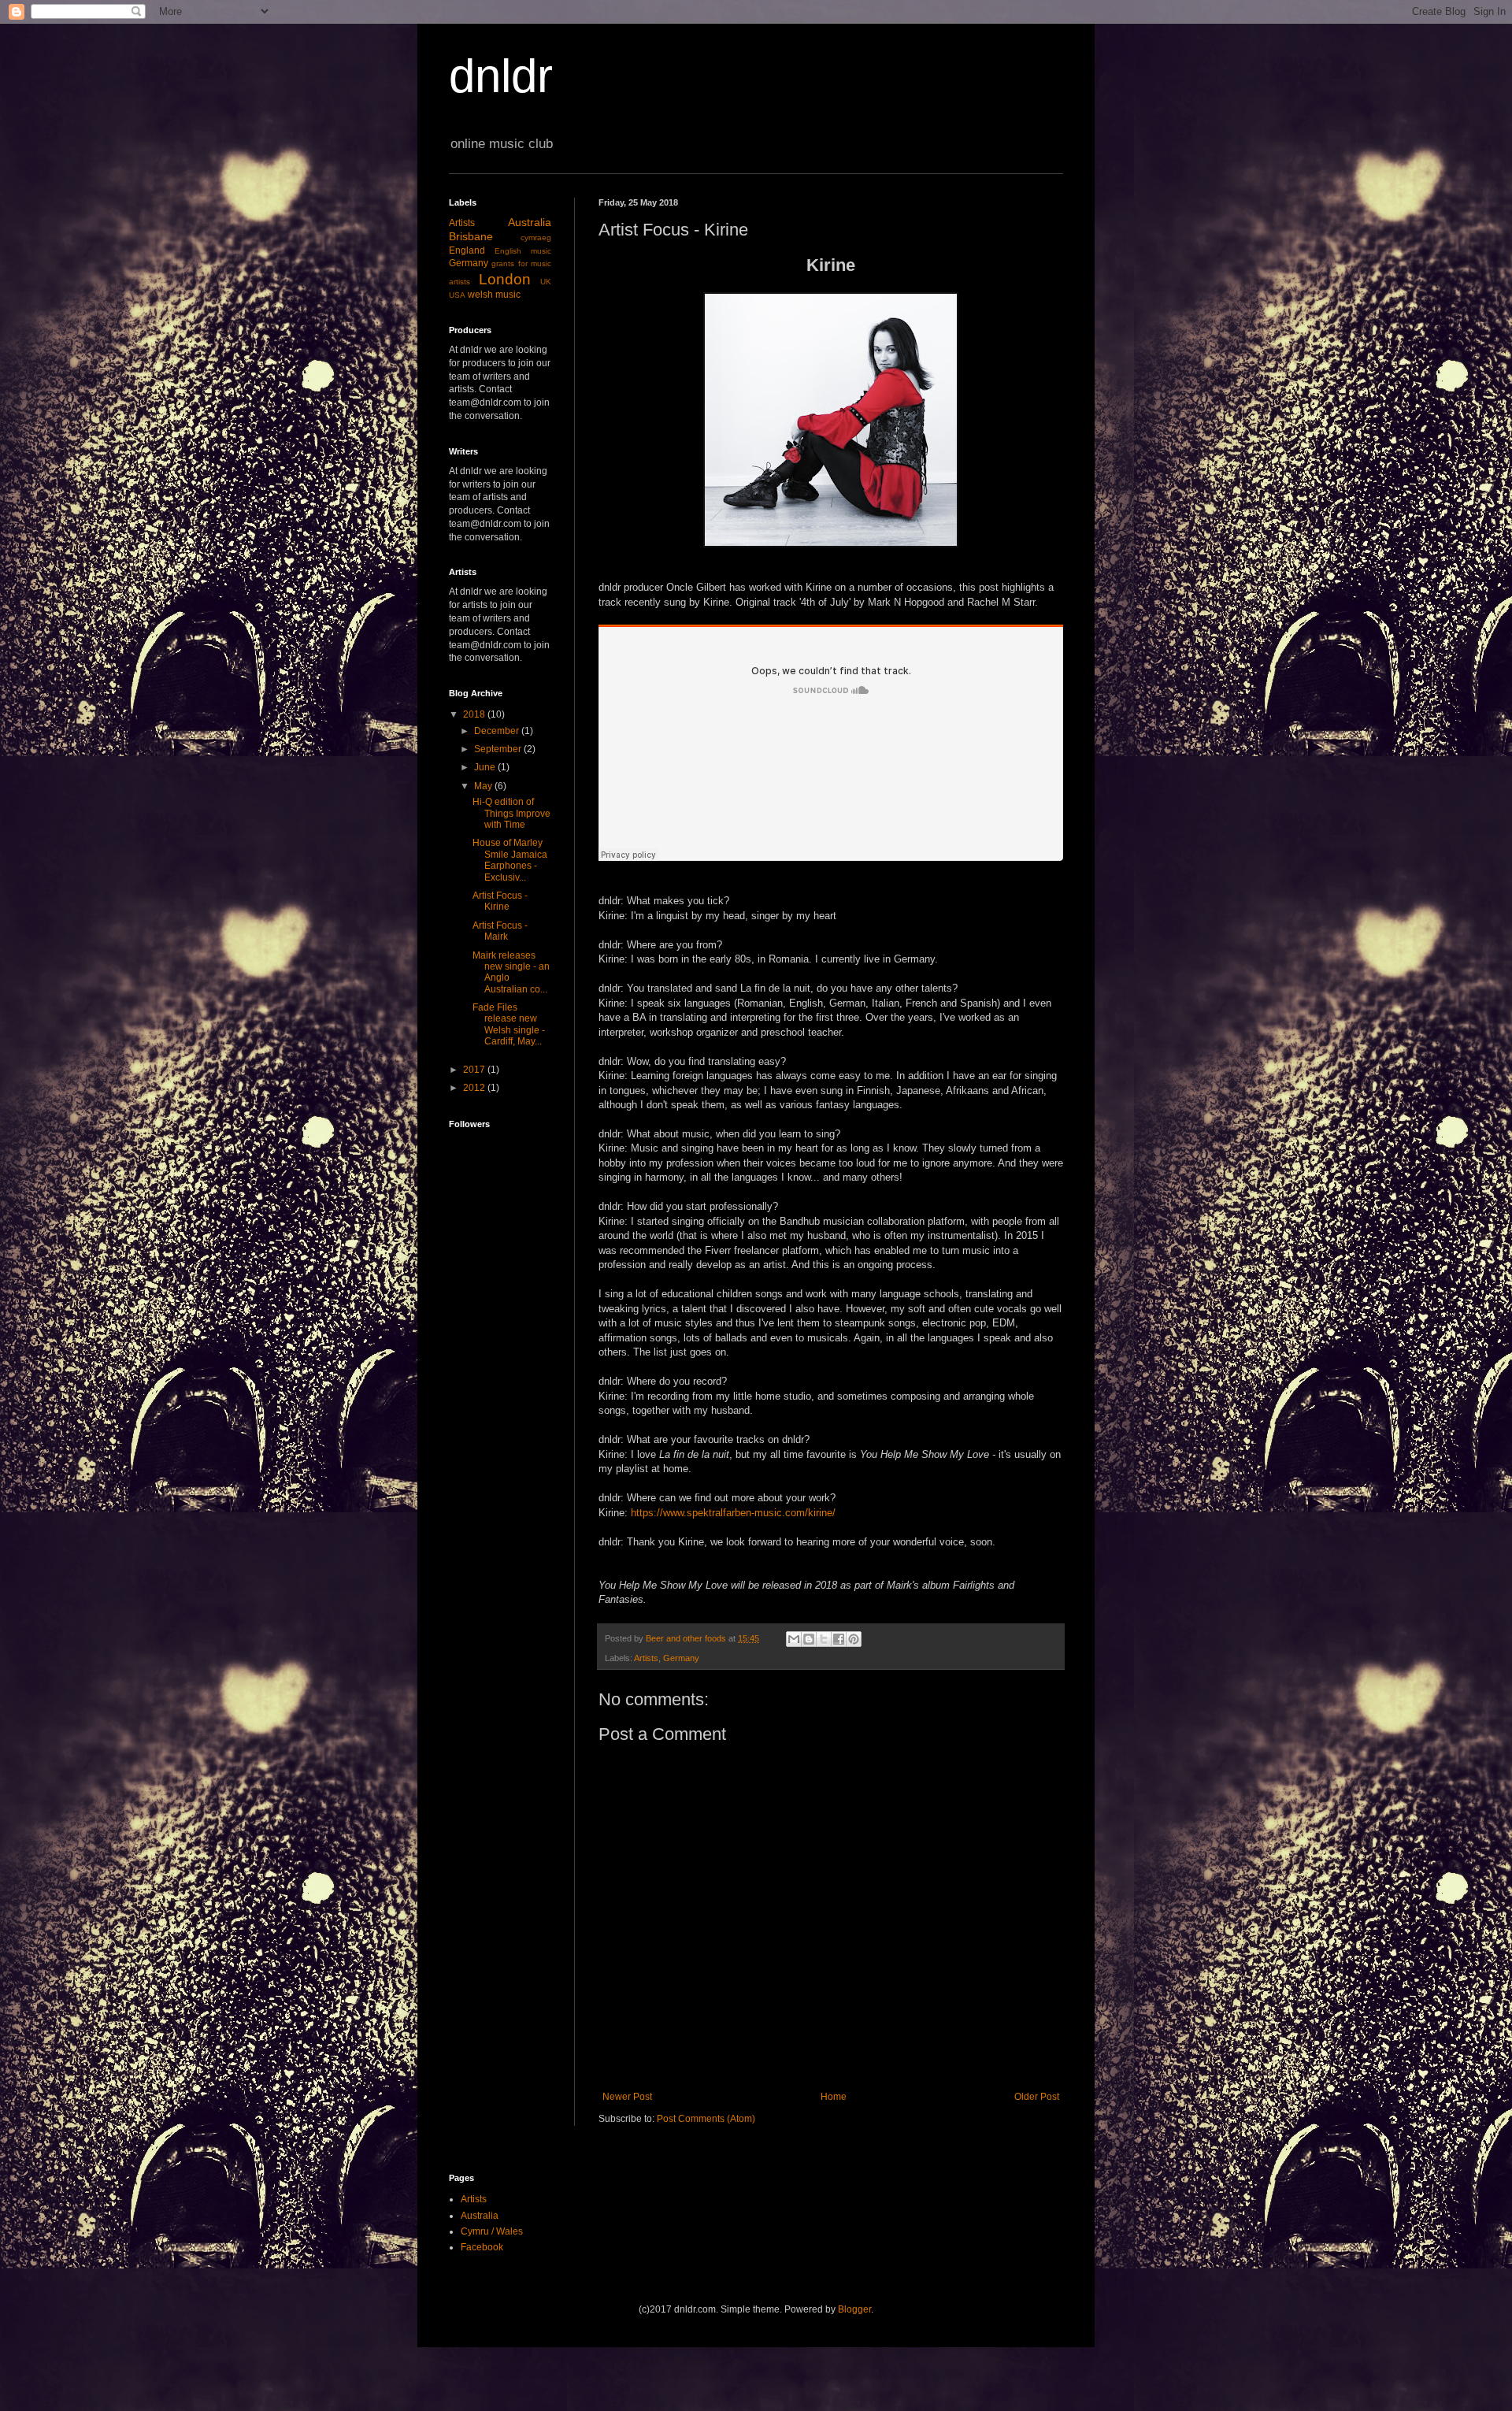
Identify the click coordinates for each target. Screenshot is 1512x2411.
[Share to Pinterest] (854, 1639)
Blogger (854, 2309)
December (498, 731)
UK (546, 282)
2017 (475, 1070)
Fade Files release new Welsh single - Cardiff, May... (509, 1024)
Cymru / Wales (492, 2231)
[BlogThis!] (809, 1639)
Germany (681, 1658)
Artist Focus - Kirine (500, 901)
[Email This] (794, 1639)
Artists (646, 1658)
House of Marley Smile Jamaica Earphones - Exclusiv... (510, 860)
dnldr (501, 76)
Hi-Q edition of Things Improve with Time (511, 813)
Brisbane (471, 236)
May (484, 786)
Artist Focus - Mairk (500, 931)
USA (457, 295)
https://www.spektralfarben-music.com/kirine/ (733, 1513)
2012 (475, 1088)
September (499, 749)
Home (834, 2097)
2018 (475, 714)
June (486, 767)
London (505, 279)
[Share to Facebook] (839, 1639)
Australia (530, 222)
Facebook (482, 2247)
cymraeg (536, 237)
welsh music (494, 295)
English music (523, 251)
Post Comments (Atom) (706, 2119)
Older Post (1037, 2097)
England (467, 250)
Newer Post (627, 2097)
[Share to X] (824, 1639)
